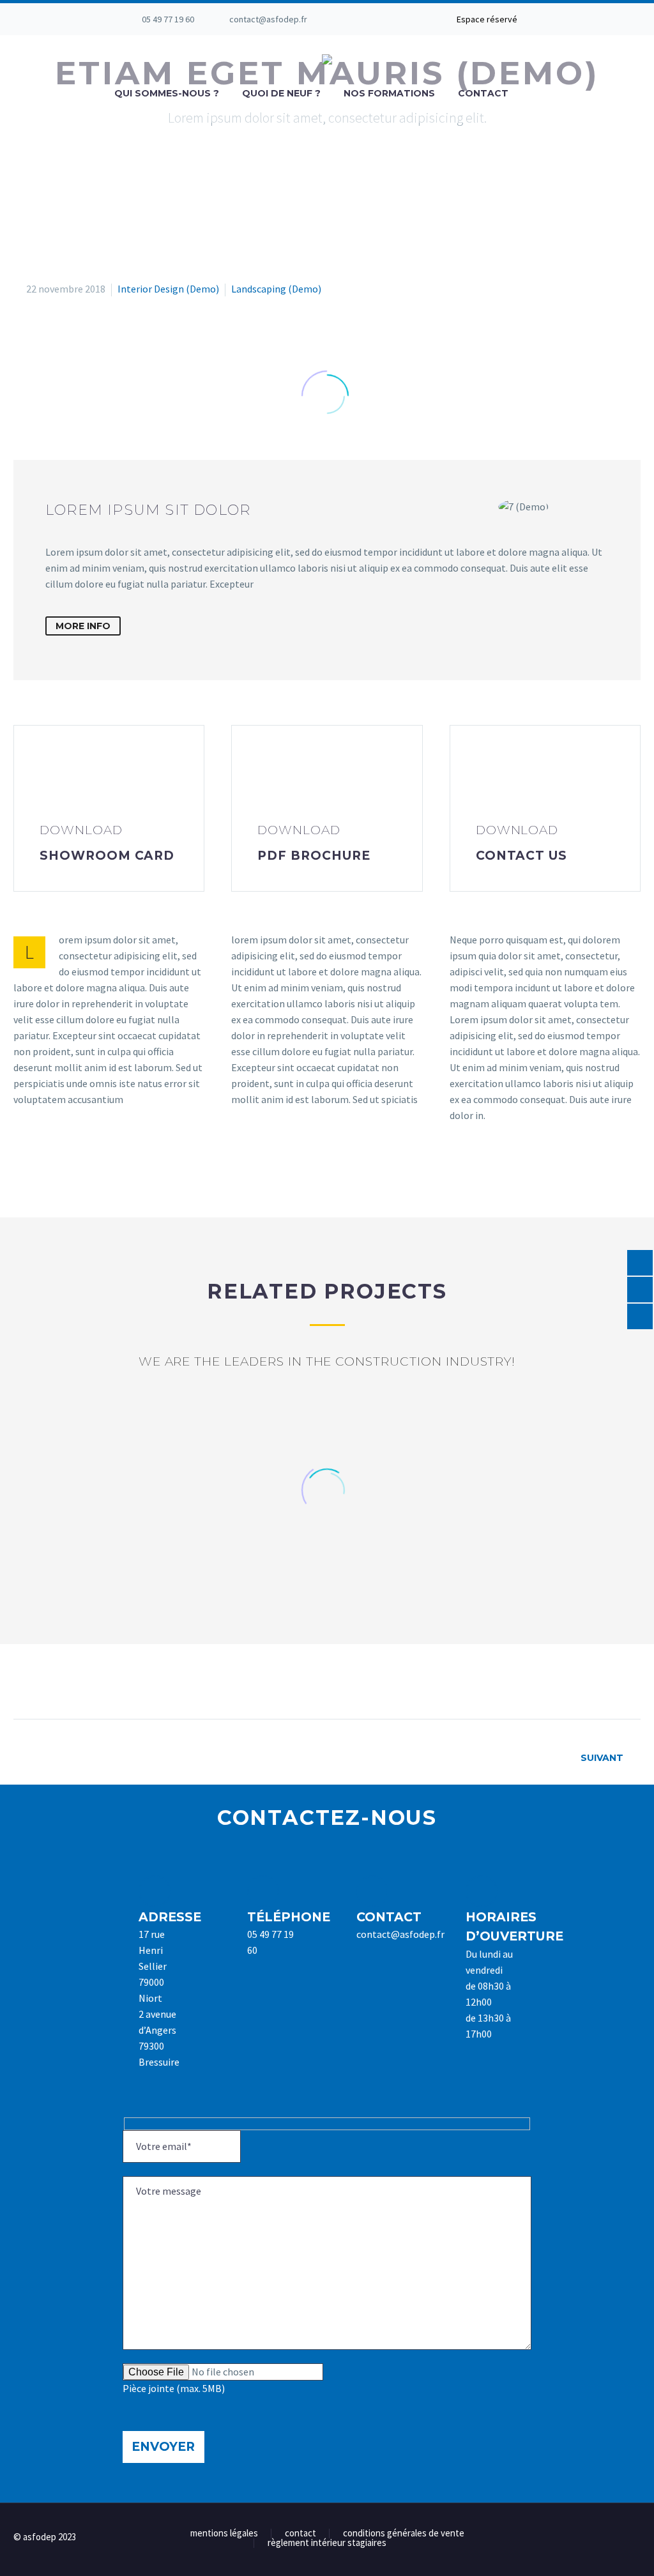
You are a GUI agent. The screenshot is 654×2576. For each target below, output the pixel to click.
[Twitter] (397, 19)
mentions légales (224, 2534)
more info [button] (83, 626)
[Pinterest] (72, 1679)
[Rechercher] (533, 94)
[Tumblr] (95, 1679)
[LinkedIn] (377, 19)
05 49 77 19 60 (168, 19)
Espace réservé (487, 19)
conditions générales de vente (404, 2534)
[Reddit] (142, 1679)
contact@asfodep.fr (268, 19)
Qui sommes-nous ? (167, 93)
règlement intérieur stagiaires (327, 2543)
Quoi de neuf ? (281, 93)
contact (300, 2534)
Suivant (602, 1758)
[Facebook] (358, 19)
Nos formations (389, 93)
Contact (483, 93)
